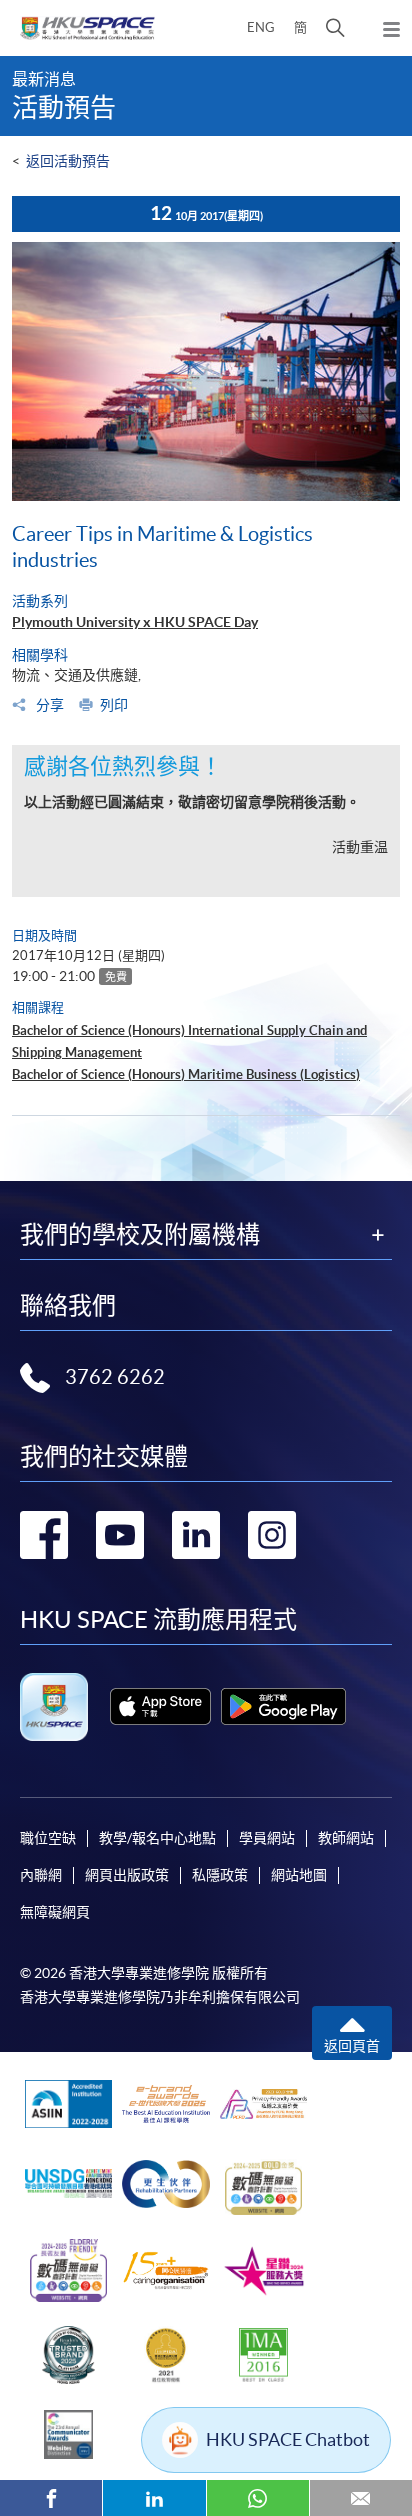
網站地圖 (299, 1875)
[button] (335, 28)
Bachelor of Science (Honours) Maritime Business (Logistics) (186, 1074)
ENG (261, 27)
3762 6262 (115, 1377)
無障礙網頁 (55, 1912)
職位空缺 (48, 1838)
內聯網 (41, 1875)
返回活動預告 (68, 161)
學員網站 (267, 1838)
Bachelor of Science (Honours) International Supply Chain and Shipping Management (189, 1041)
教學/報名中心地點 (157, 1838)
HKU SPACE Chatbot (288, 2439)
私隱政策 (220, 1875)
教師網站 (346, 1838)
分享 (48, 705)
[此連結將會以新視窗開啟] (160, 1706)
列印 (114, 705)
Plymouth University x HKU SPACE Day (135, 622)
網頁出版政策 (127, 1875)
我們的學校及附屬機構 (140, 1235)
